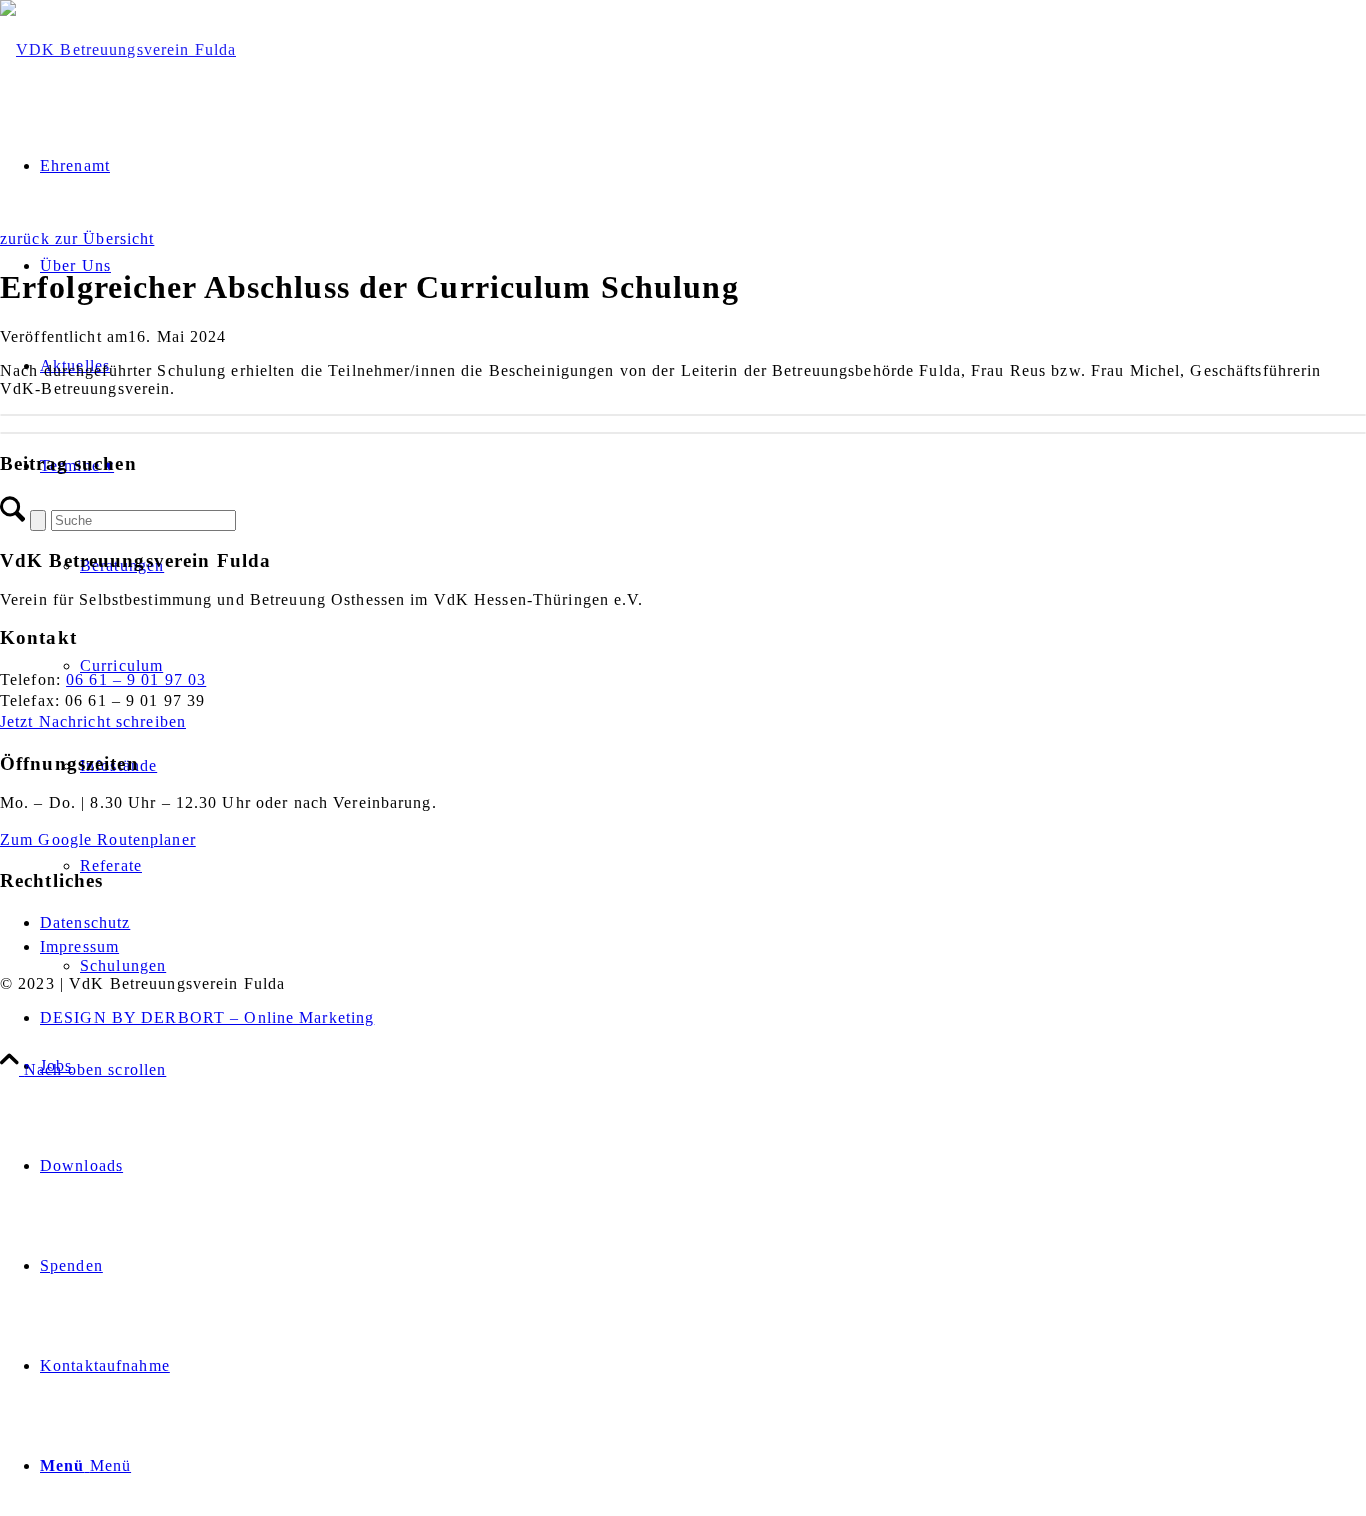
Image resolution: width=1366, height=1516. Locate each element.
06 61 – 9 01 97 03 (136, 679)
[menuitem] (703, 1066)
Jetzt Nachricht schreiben (93, 721)
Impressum (79, 946)
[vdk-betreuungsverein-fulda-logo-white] (118, 49)
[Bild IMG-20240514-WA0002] (683, 433)
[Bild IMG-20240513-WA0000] (683, 415)
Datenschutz (85, 922)
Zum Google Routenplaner (98, 839)
